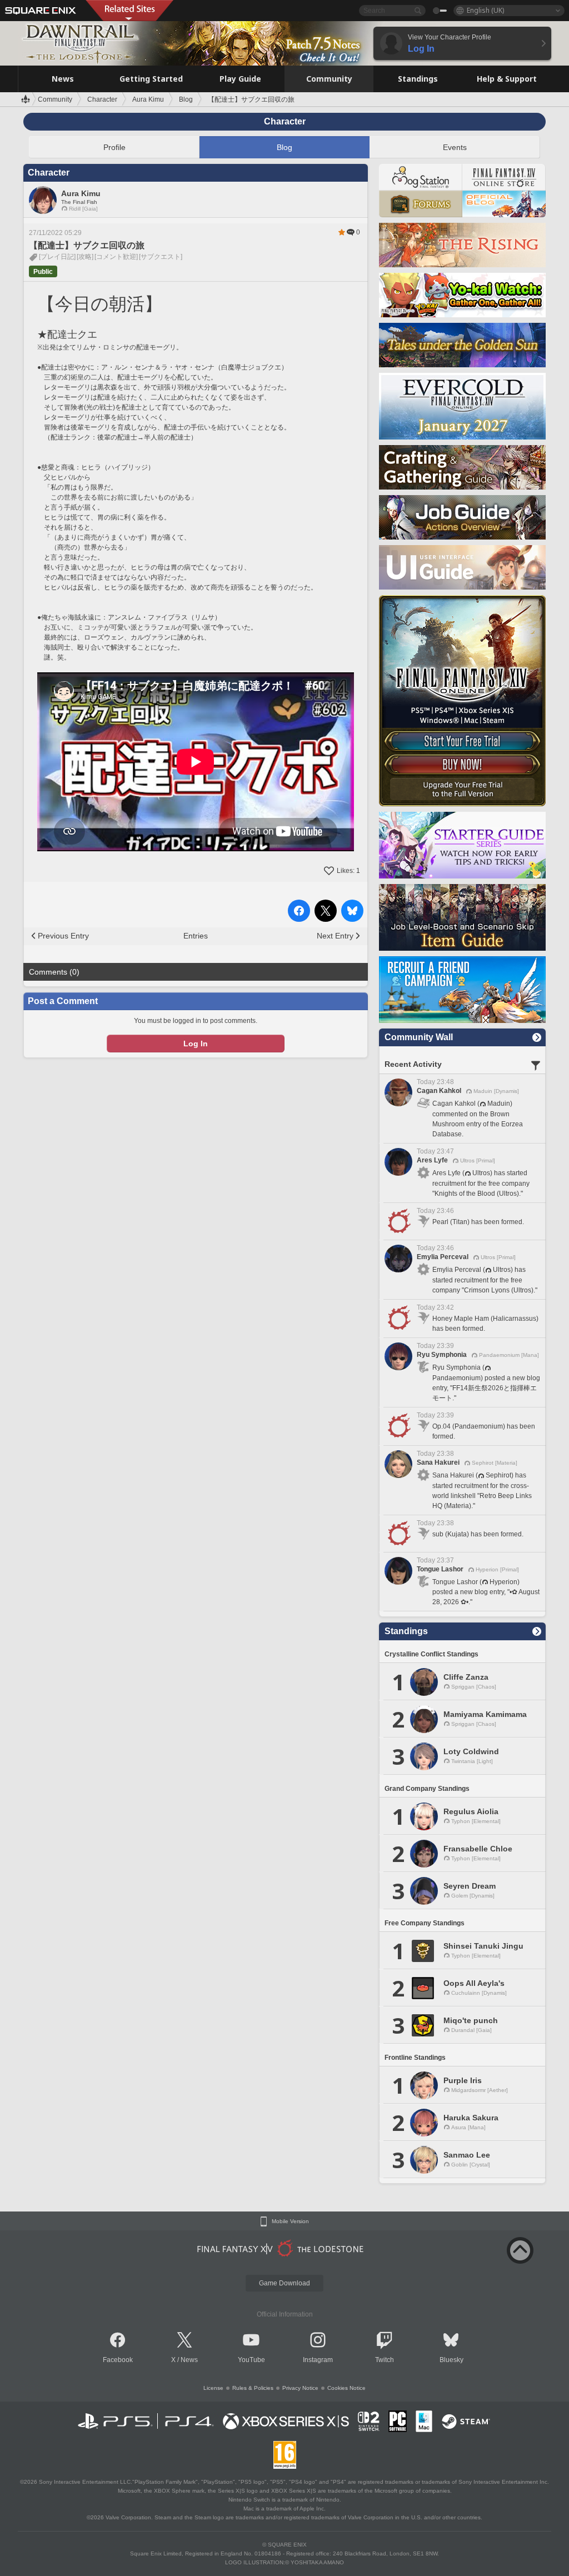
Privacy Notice (300, 2388)
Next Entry (335, 936)
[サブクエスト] (161, 257)
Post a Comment (63, 1001)
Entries (196, 936)
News (189, 2360)
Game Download (284, 2283)
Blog (284, 147)
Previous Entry (63, 936)
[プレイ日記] (57, 257)
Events (455, 147)
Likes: (348, 871)
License (213, 2388)
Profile (114, 147)
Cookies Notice (346, 2388)
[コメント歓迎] (116, 257)
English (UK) (485, 10)
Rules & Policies (253, 2388)
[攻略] (85, 257)
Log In (196, 1044)
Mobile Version (290, 2221)
